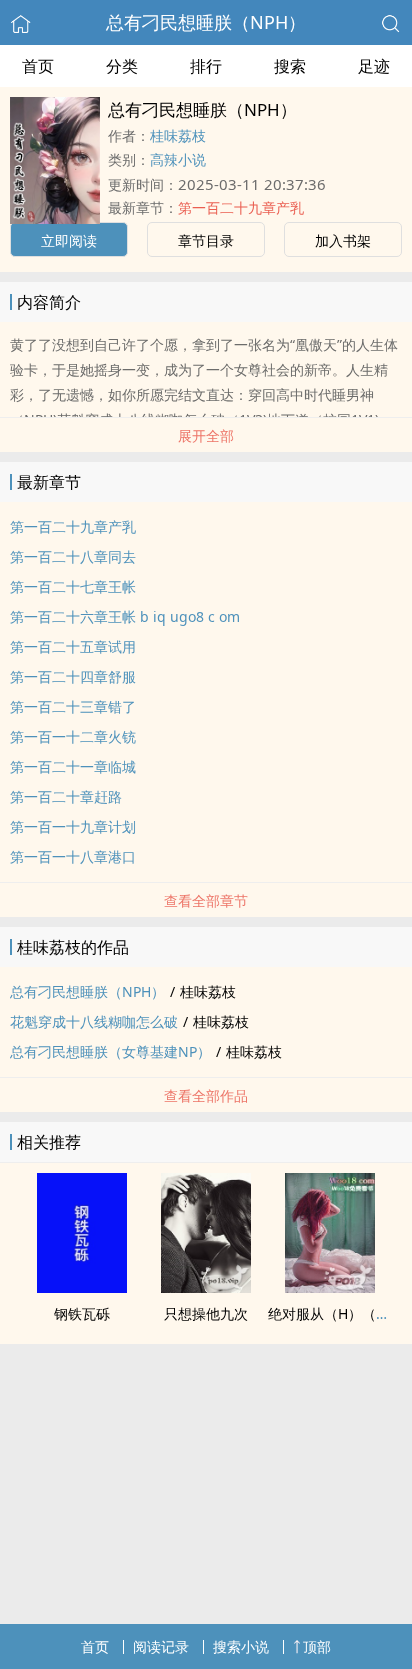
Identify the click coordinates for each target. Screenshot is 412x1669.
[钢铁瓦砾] (82, 1287)
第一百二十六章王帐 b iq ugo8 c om (125, 616)
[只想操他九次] (206, 1287)
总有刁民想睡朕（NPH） (206, 22)
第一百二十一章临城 (73, 766)
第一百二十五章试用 (73, 646)
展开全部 (206, 435)
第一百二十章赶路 (66, 796)
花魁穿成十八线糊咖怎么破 (94, 1021)
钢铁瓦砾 (82, 1313)
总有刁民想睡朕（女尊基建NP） (110, 1051)
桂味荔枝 (178, 135)
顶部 (317, 1646)
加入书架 (343, 240)
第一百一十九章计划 (73, 826)
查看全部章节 (206, 900)
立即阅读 (69, 240)
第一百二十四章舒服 (73, 676)
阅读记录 (161, 1646)
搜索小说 (241, 1646)
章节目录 (206, 240)
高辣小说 (178, 159)
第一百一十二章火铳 (73, 736)
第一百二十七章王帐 (73, 586)
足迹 (374, 66)
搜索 (290, 66)
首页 (38, 66)
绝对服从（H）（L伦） (339, 1313)
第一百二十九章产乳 (241, 207)
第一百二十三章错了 (73, 706)
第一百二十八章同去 (73, 556)
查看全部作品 (206, 1095)
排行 (206, 66)
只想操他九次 (206, 1313)
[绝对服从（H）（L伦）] (330, 1287)
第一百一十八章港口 (73, 856)
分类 (122, 66)
